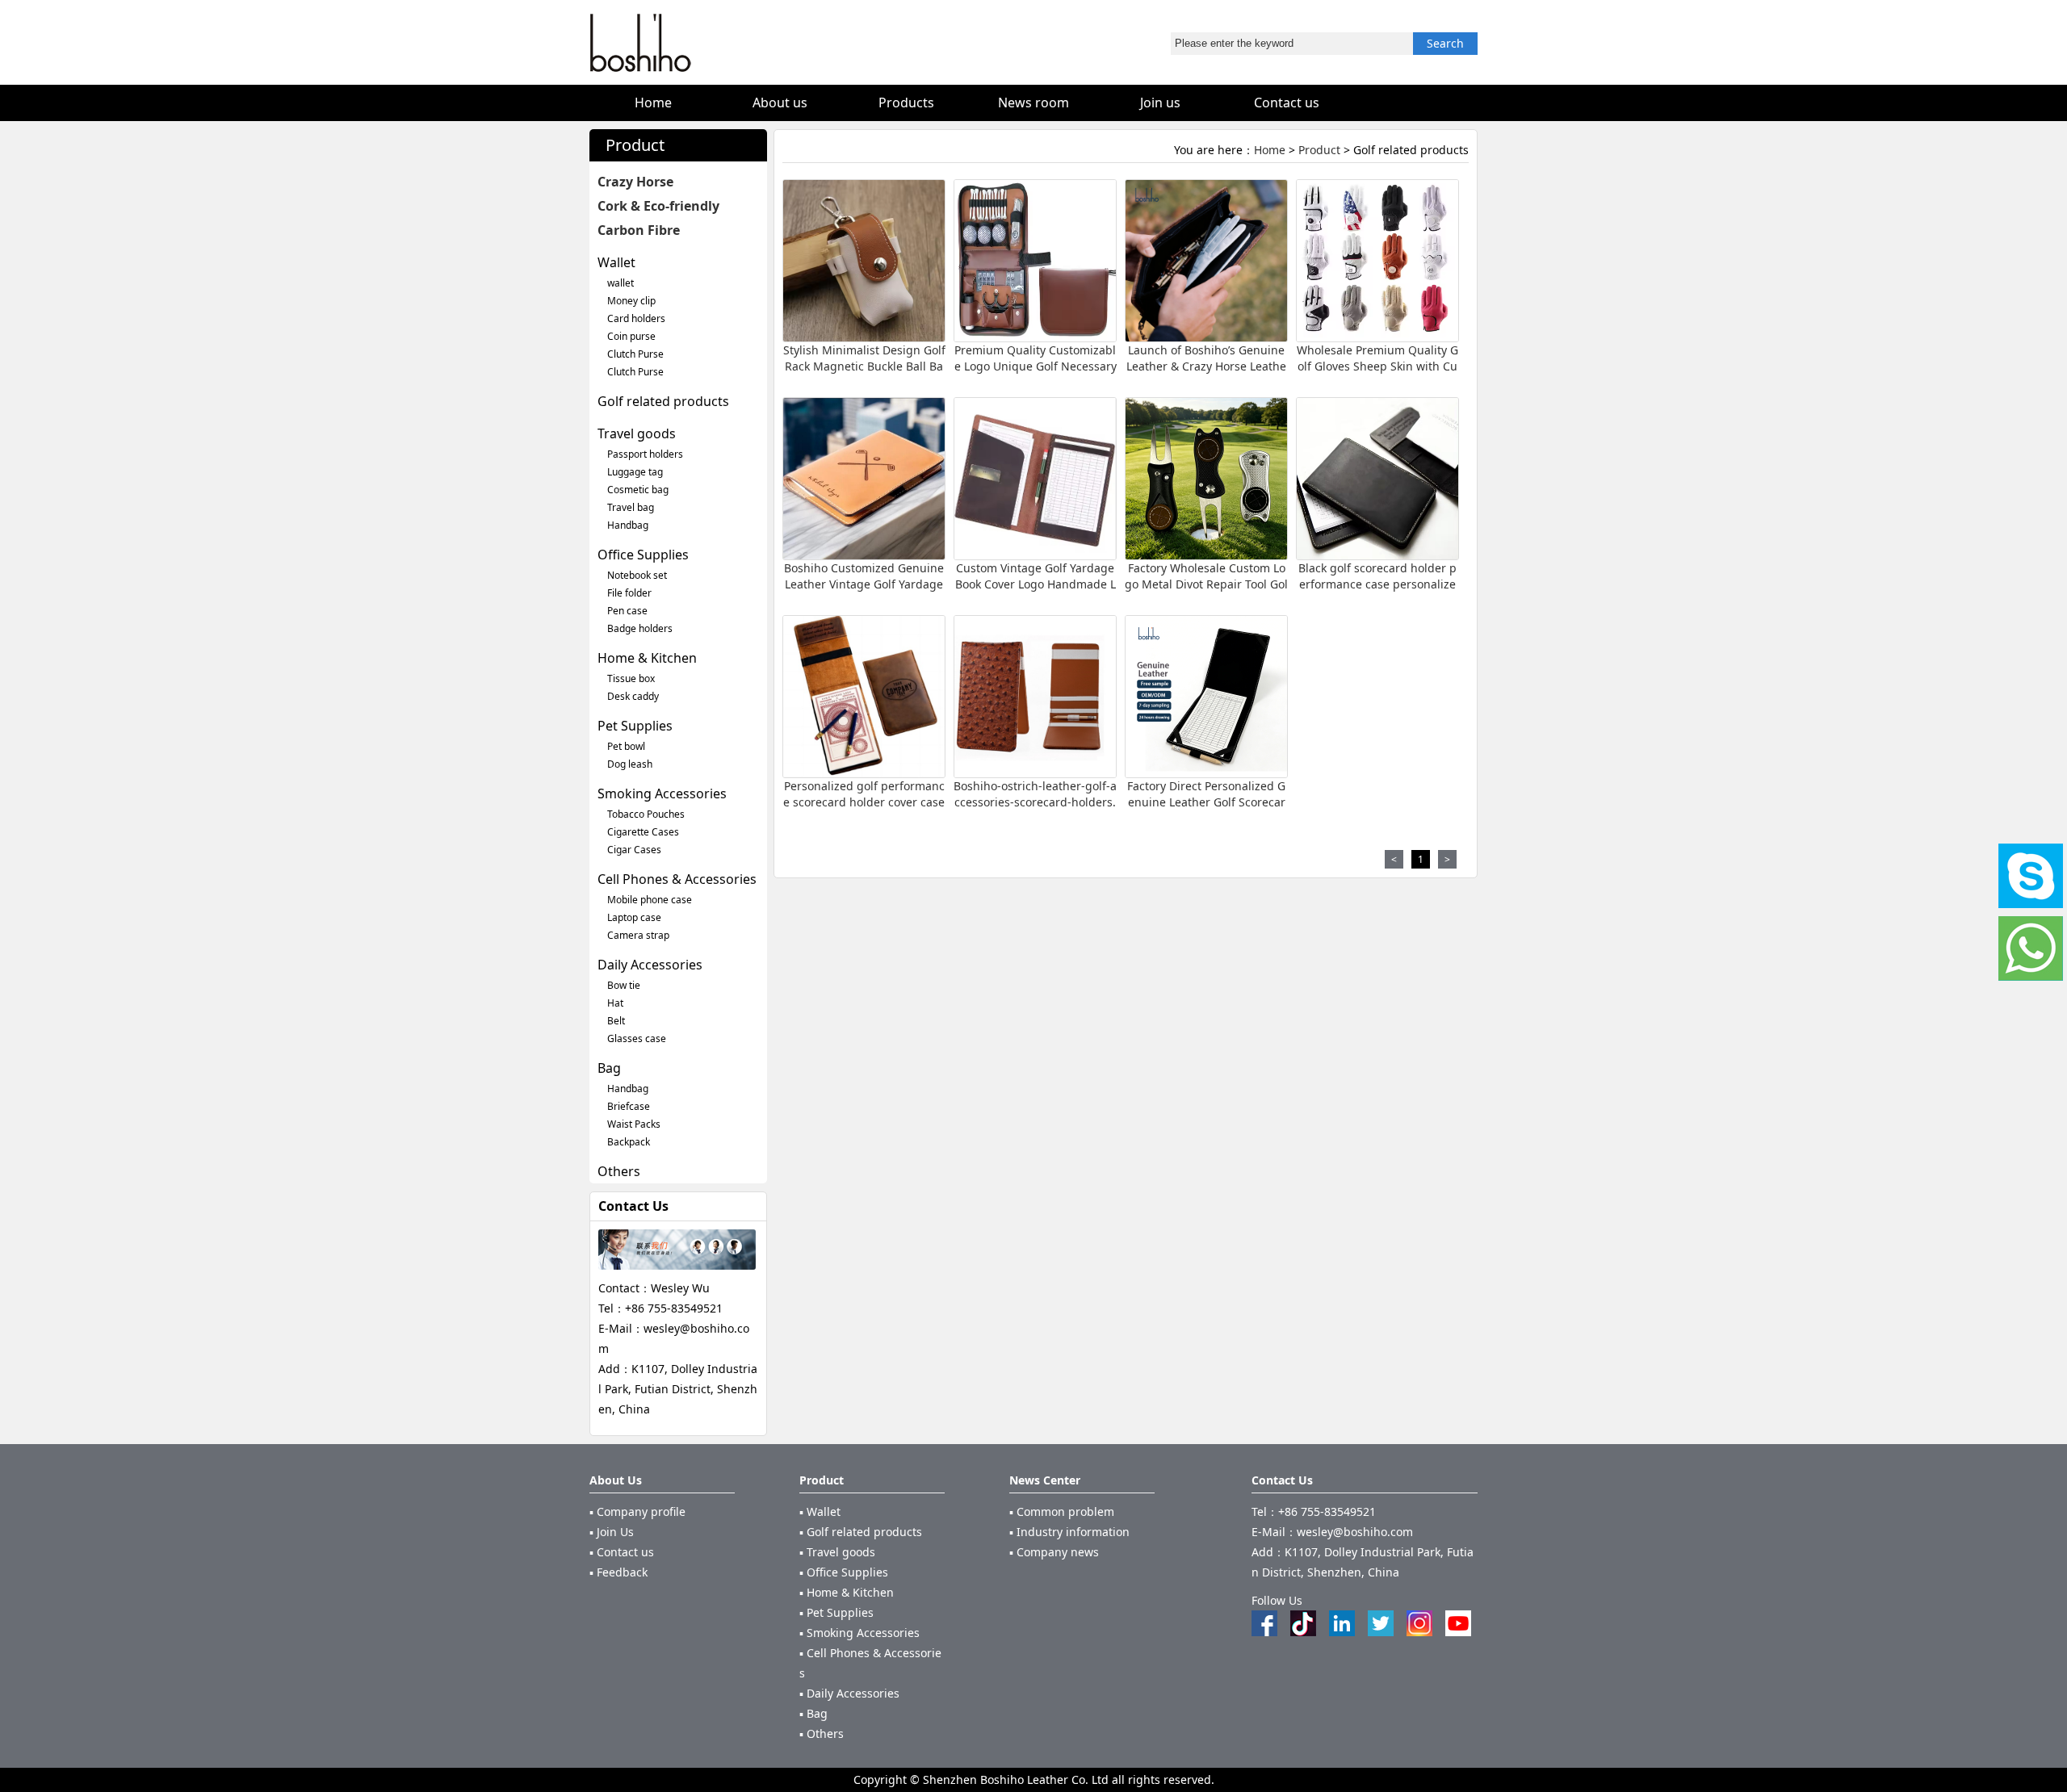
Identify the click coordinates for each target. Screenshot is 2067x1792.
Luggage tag (635, 472)
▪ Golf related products (861, 1532)
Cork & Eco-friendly (658, 206)
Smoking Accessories (662, 793)
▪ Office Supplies (844, 1572)
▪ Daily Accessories (849, 1693)
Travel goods (637, 433)
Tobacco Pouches (646, 814)
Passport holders (645, 454)
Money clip (631, 301)
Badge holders (640, 628)
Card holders (636, 318)
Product (1319, 150)
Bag (609, 1068)
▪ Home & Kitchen (847, 1592)
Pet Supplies (635, 726)
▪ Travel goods (837, 1552)
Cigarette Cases (643, 832)
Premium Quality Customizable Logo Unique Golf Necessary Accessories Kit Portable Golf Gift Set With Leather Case (1036, 374)
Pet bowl (626, 746)
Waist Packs (634, 1124)
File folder (629, 593)
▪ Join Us (612, 1532)
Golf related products (663, 401)
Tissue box (631, 678)
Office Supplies (643, 555)
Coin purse (631, 336)
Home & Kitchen (647, 658)
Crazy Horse (635, 182)
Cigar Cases (634, 850)
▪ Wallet (820, 1511)
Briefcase (629, 1106)
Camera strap (638, 935)
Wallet (616, 262)
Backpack (629, 1142)
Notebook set (637, 575)
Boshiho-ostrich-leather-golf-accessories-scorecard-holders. (1035, 794)
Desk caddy (633, 696)
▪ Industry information (1069, 1532)
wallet (621, 283)
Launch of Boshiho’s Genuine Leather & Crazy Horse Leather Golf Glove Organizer (1206, 366)
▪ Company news (1054, 1552)
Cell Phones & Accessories (677, 879)
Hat (615, 1003)
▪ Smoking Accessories (860, 1633)
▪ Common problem (1062, 1511)
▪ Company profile (637, 1511)
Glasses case (637, 1038)
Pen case (627, 611)
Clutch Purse (635, 354)
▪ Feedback (618, 1572)
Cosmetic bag (638, 490)
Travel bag (631, 507)
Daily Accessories (650, 965)
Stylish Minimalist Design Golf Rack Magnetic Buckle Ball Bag (864, 366)
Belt (616, 1021)
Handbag (628, 525)
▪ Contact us (622, 1552)
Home (1270, 150)
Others (619, 1171)
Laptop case (634, 917)
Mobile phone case (650, 900)
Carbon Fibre (639, 230)
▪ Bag (813, 1713)
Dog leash (630, 764)
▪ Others (822, 1733)
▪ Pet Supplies (836, 1612)
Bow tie (624, 985)
